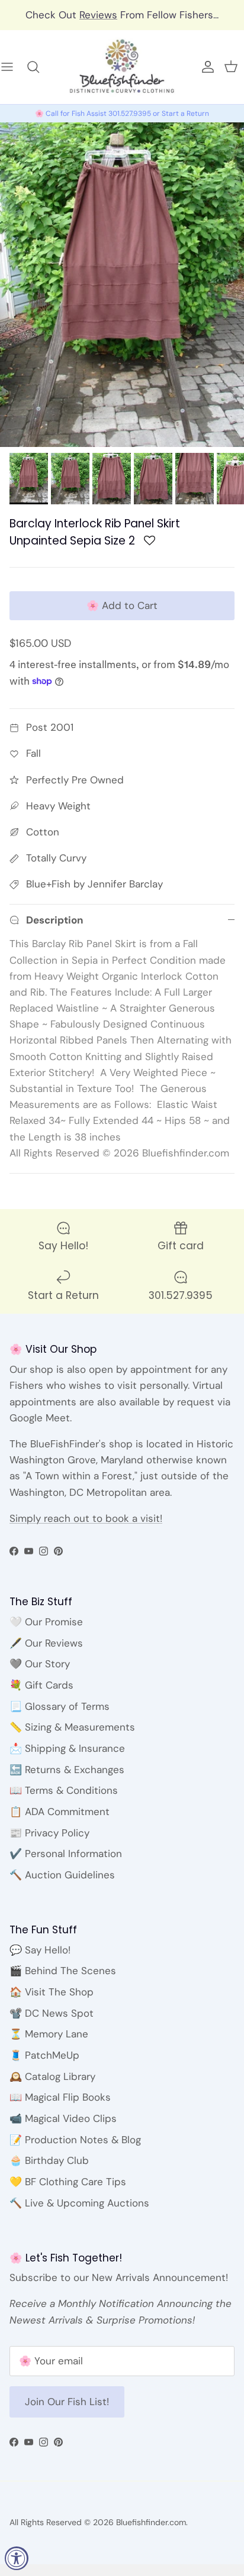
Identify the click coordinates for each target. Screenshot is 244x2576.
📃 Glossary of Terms (60, 1706)
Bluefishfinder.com (151, 2522)
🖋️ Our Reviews (46, 1643)
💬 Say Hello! (40, 1950)
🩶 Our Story (40, 1664)
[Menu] (13, 67)
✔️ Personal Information (66, 1854)
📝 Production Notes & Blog (75, 2140)
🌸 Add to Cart (122, 605)
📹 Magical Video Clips (63, 2118)
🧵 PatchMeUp (44, 2055)
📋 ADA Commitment (60, 1812)
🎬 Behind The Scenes (63, 1971)
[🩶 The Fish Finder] (39, 67)
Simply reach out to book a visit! (86, 1518)
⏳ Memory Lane (49, 2034)
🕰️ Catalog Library (52, 2076)
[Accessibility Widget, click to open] (17, 2558)
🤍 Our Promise (46, 1622)
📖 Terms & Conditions (64, 1790)
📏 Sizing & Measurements (72, 1727)
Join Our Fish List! (67, 2402)
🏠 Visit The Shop (52, 1992)
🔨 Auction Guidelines (62, 1875)
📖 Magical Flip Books (60, 2097)
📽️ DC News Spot (52, 2013)
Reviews (98, 15)
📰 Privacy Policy (49, 1833)
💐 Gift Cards (41, 1685)
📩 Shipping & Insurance (67, 1748)
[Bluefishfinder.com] (122, 67)
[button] (150, 544)
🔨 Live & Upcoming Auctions (79, 2203)
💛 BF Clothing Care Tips (68, 2182)
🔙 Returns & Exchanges (67, 1770)
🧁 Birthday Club (49, 2160)
